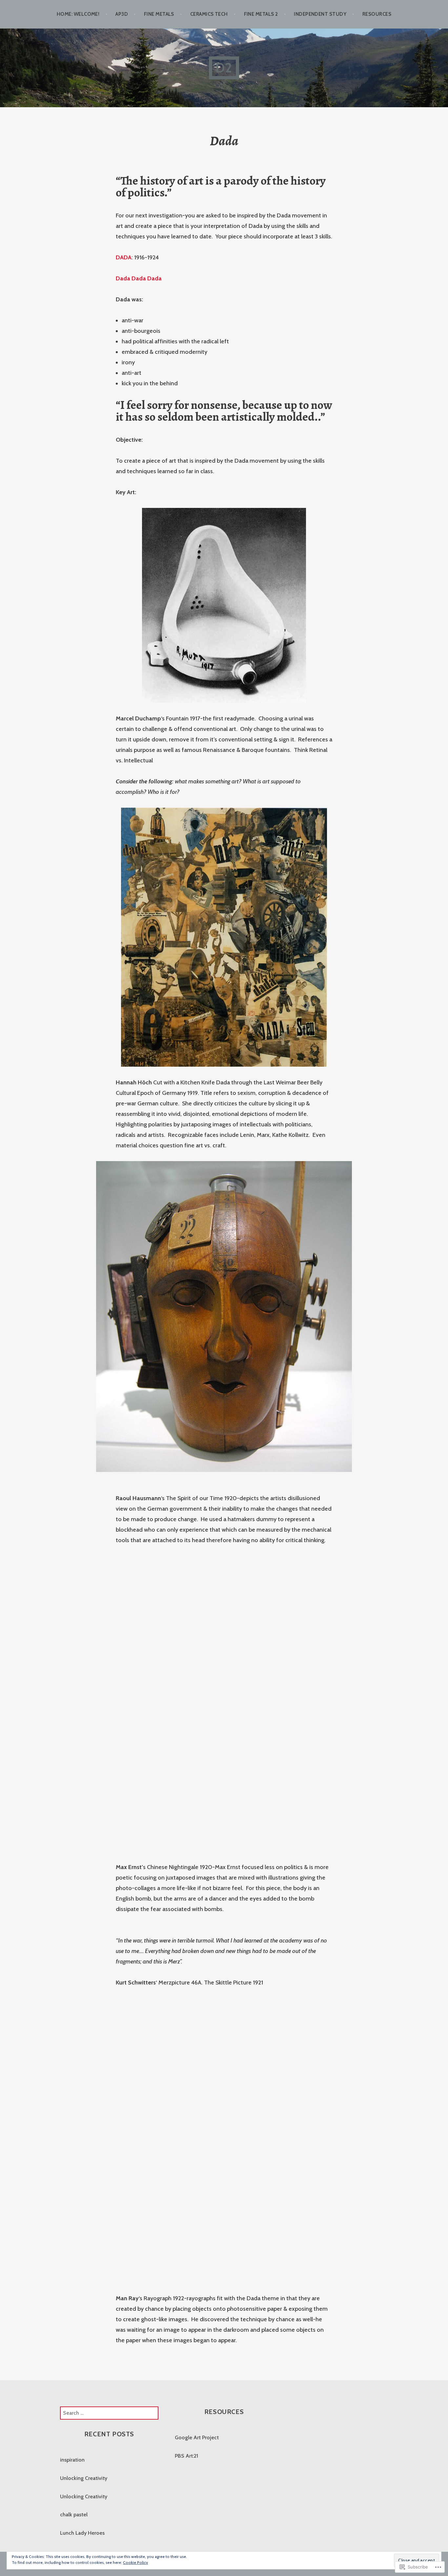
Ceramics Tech (209, 14)
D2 (224, 68)
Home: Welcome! (78, 14)
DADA (124, 257)
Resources (377, 14)
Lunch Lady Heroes (82, 2533)
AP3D (122, 14)
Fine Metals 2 (261, 14)
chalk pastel (74, 2515)
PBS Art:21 (186, 2456)
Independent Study (320, 14)
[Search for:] (109, 2413)
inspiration (72, 2460)
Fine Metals (159, 14)
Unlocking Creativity (84, 2478)
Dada (123, 278)
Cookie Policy (135, 2562)
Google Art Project (197, 2437)
